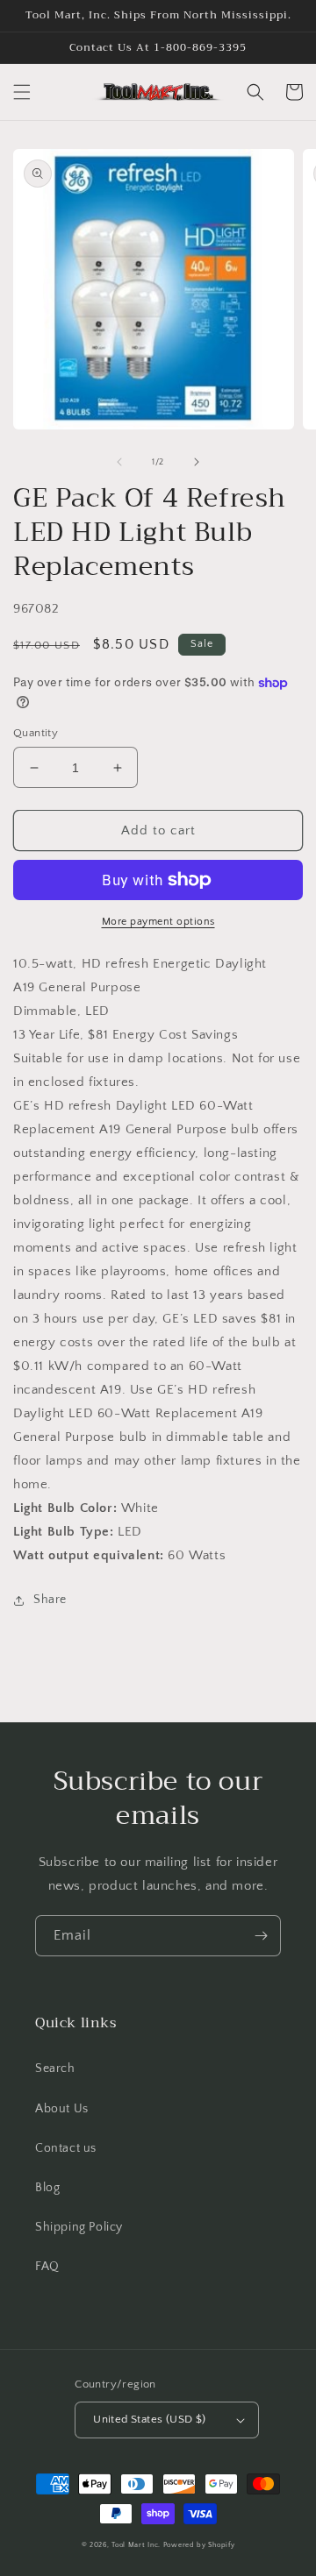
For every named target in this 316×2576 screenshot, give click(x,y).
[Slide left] (119, 462)
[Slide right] (197, 462)
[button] (22, 92)
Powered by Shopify (199, 2545)
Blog (47, 2188)
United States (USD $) (149, 2419)
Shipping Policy (79, 2227)
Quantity (36, 733)
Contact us (66, 2148)
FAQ (47, 2267)
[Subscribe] (261, 1936)
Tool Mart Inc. (136, 2545)
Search (55, 2069)
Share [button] (50, 1600)
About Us (62, 2109)
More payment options (158, 922)
